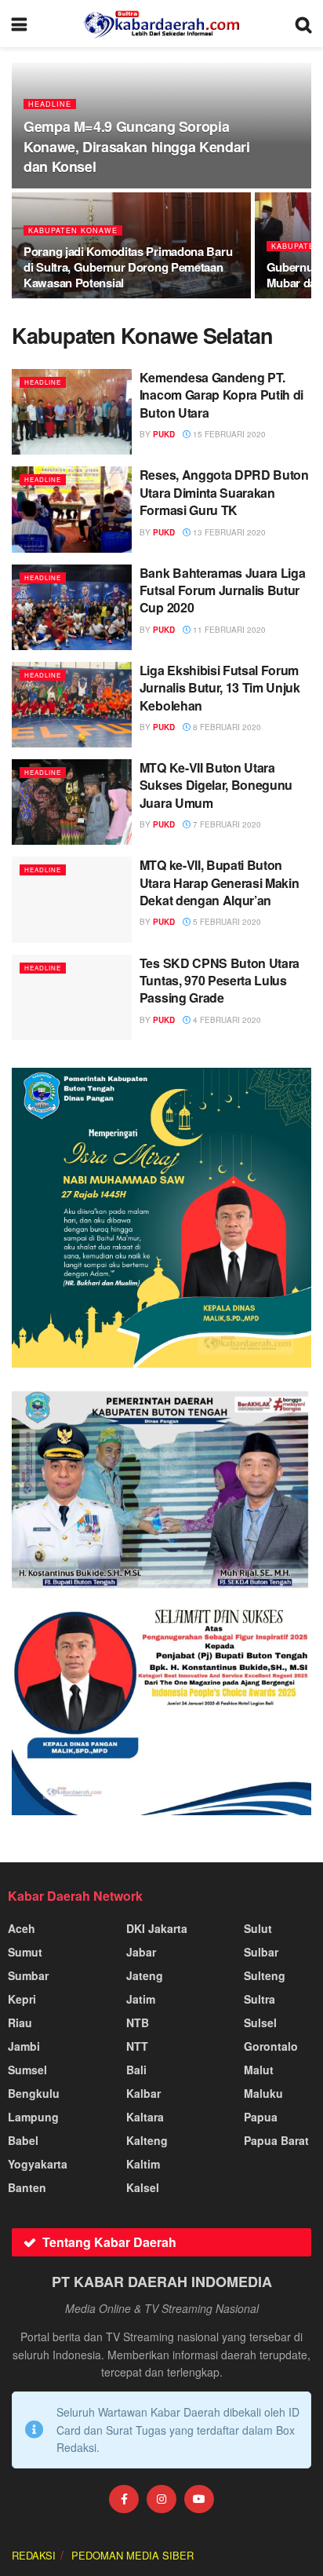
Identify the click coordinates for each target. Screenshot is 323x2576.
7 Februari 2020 (226, 824)
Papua (261, 2117)
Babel (23, 2140)
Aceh (22, 1928)
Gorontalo (271, 2046)
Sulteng (265, 1975)
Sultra (259, 1999)
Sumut (25, 1952)
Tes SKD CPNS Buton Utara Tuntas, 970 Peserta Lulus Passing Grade (220, 981)
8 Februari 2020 (226, 727)
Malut (259, 2070)
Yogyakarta (38, 2164)
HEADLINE (50, 104)
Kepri (22, 1999)
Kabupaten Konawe (73, 230)
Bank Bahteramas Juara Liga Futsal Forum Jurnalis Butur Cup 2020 (223, 590)
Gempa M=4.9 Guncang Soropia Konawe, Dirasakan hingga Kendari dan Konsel (136, 146)
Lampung (33, 2117)
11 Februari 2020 (228, 630)
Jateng (145, 1975)
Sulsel (260, 2022)
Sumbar (28, 1975)
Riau (20, 2022)
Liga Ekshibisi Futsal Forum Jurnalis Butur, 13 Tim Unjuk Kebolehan (220, 688)
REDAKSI (34, 2555)
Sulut (258, 1928)
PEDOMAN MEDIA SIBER (132, 2555)
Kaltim (143, 2164)
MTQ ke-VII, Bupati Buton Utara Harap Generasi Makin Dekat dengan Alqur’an (220, 882)
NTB (138, 2022)
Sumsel (27, 2070)
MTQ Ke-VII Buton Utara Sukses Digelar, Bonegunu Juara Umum (216, 785)
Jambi (24, 2046)
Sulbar (261, 1952)
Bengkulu (34, 2093)
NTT (137, 2046)
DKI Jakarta (157, 1928)
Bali (136, 2070)
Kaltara (145, 2117)
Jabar (141, 1952)
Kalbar (143, 2093)
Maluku (263, 2093)
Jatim (141, 1999)
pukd (164, 434)
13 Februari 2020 (228, 532)
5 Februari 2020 (226, 922)
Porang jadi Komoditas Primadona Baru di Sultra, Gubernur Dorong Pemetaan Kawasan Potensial (128, 267)
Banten (27, 2187)
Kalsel (143, 2187)
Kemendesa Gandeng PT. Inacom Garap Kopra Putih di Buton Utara (221, 395)
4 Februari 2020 (226, 1020)
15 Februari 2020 (228, 434)
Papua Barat (276, 2140)
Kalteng (147, 2140)
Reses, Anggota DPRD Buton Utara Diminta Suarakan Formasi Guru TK (224, 492)
